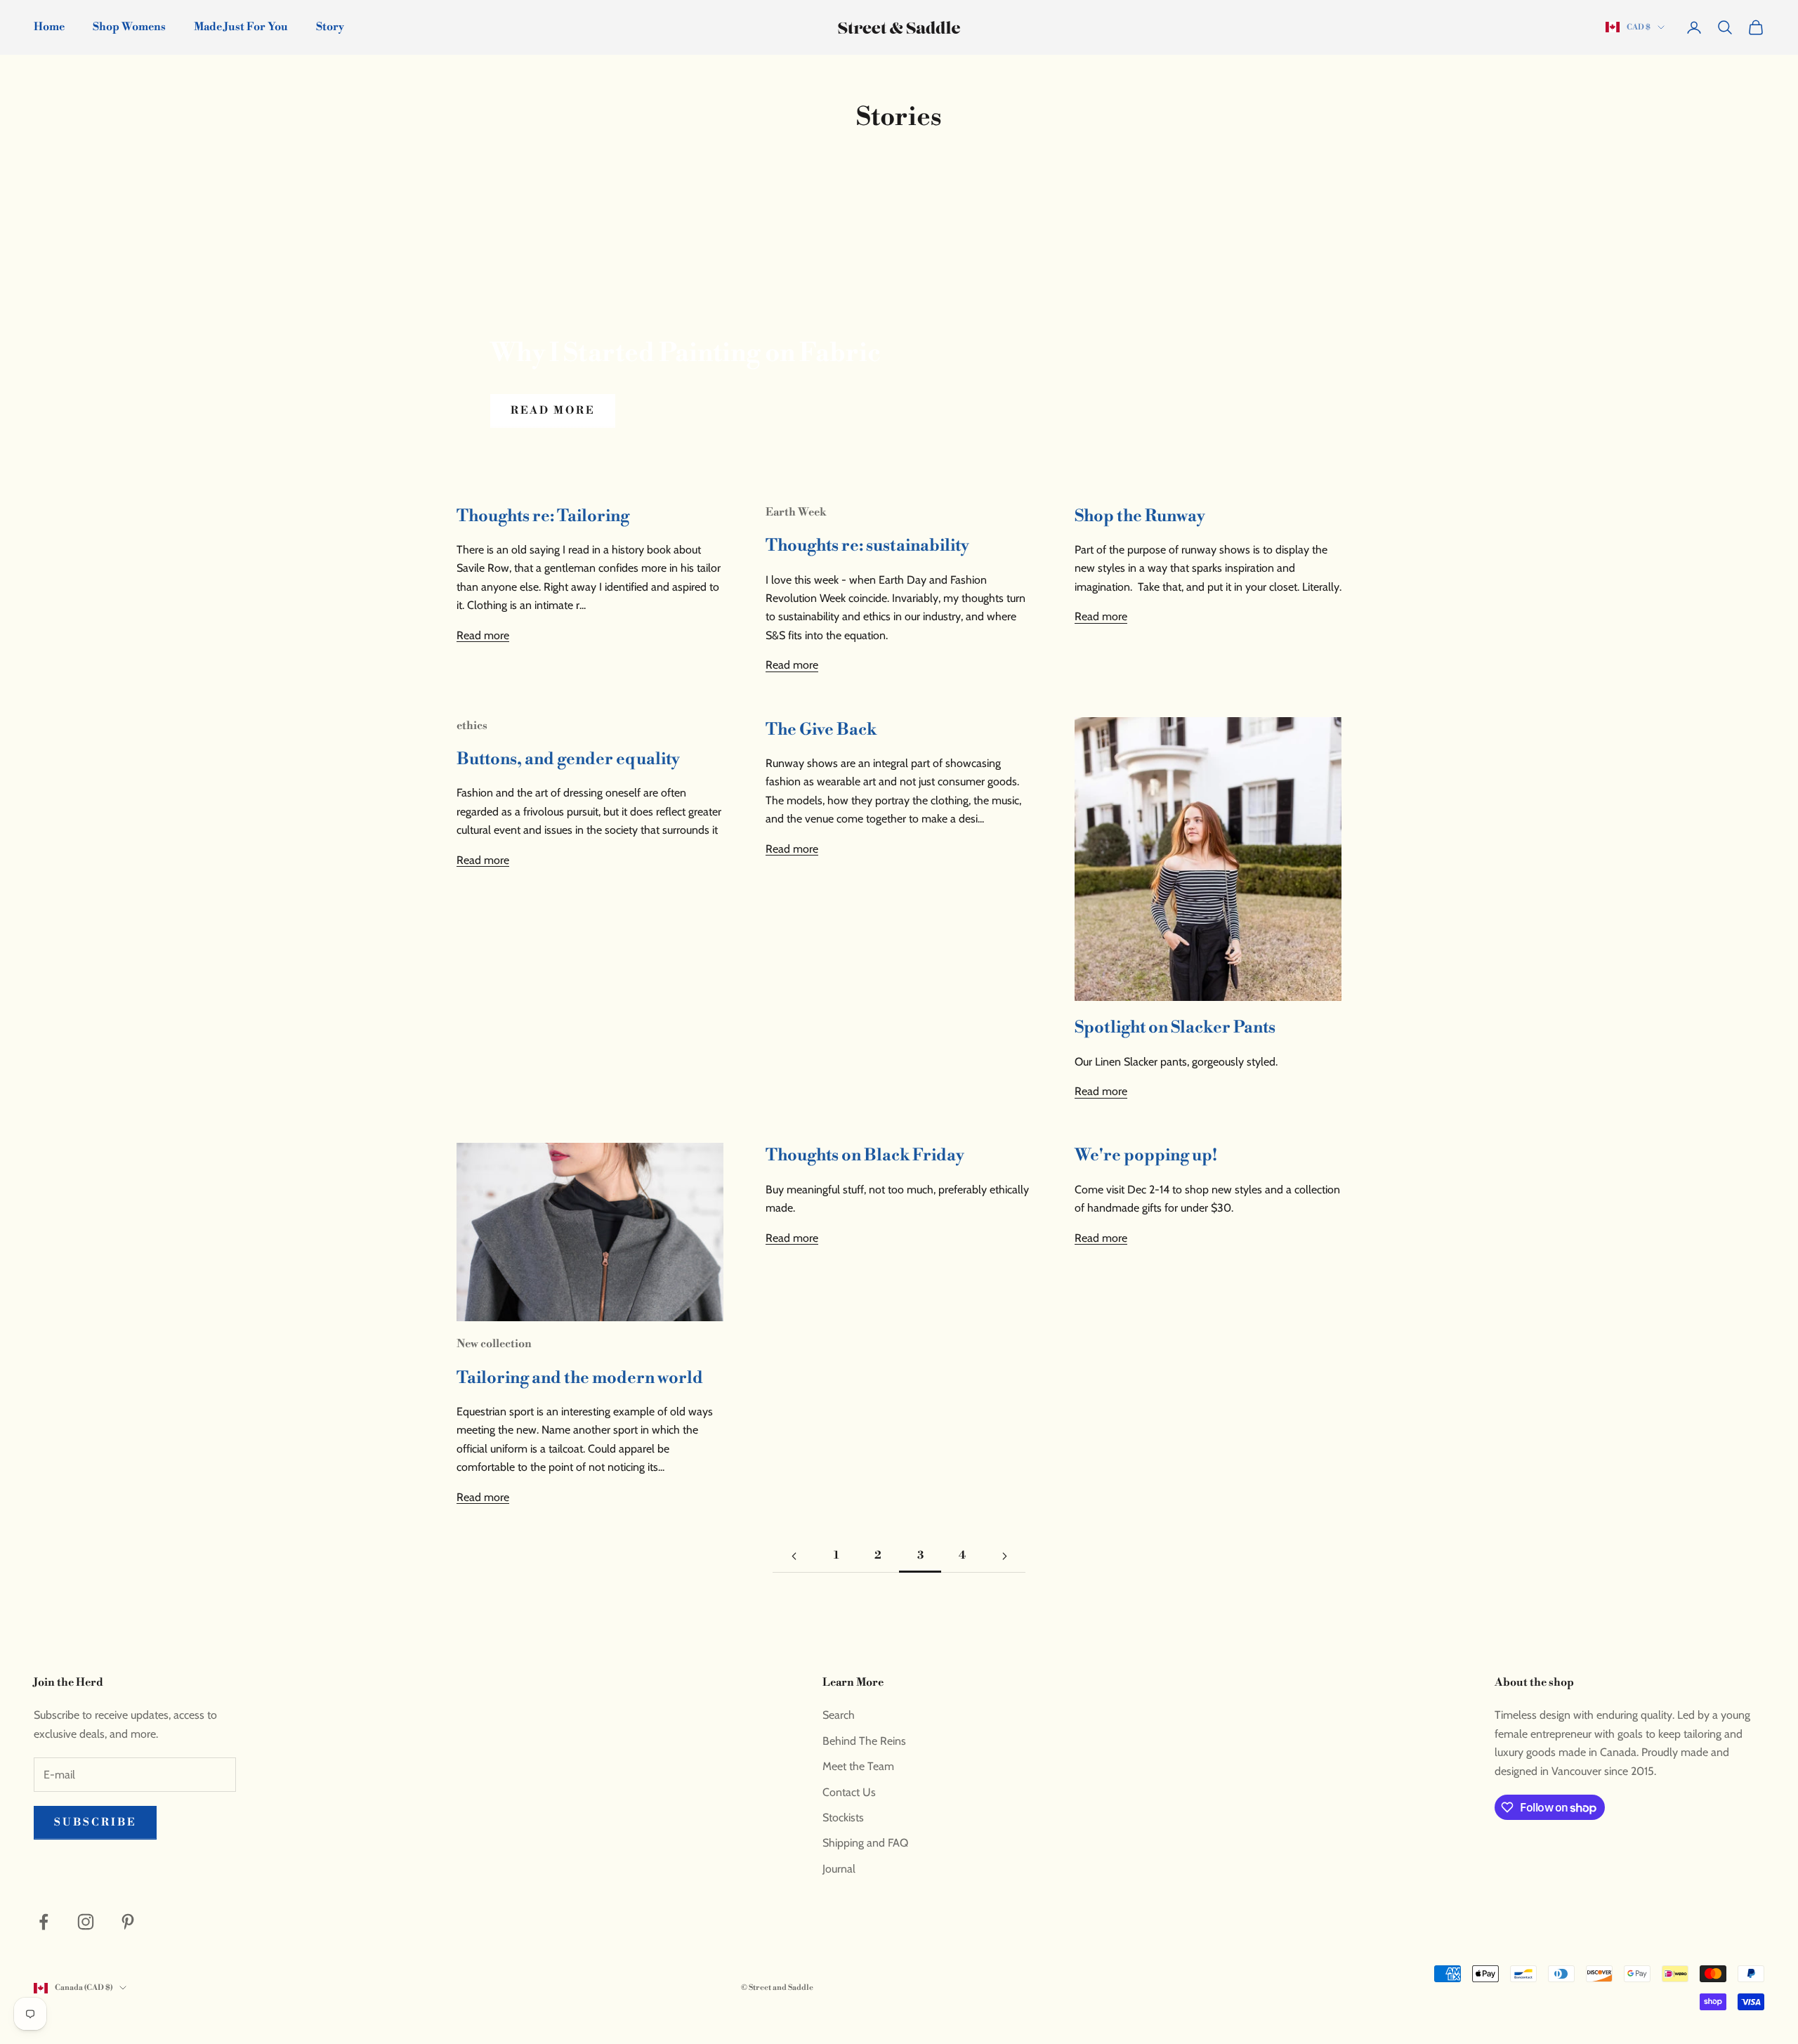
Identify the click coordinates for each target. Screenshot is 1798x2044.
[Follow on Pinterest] (128, 1922)
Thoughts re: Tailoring (543, 516)
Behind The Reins (864, 1741)
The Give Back (821, 730)
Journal (839, 1869)
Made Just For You (241, 27)
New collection (494, 1344)
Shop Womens (129, 27)
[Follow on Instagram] (86, 1922)
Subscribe (95, 1822)
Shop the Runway (1140, 516)
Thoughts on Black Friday (865, 1155)
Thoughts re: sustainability (867, 546)
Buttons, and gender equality (568, 759)
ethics (472, 726)
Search (839, 1715)
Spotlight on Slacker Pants (1175, 1028)
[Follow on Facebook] (44, 1922)
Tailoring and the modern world (580, 1378)
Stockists (843, 1817)
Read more (553, 411)
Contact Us (849, 1792)
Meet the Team (858, 1766)
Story (330, 27)
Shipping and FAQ (865, 1843)
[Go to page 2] (794, 1556)
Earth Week (796, 512)
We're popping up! (1146, 1155)
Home (49, 27)
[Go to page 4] (1004, 1556)
